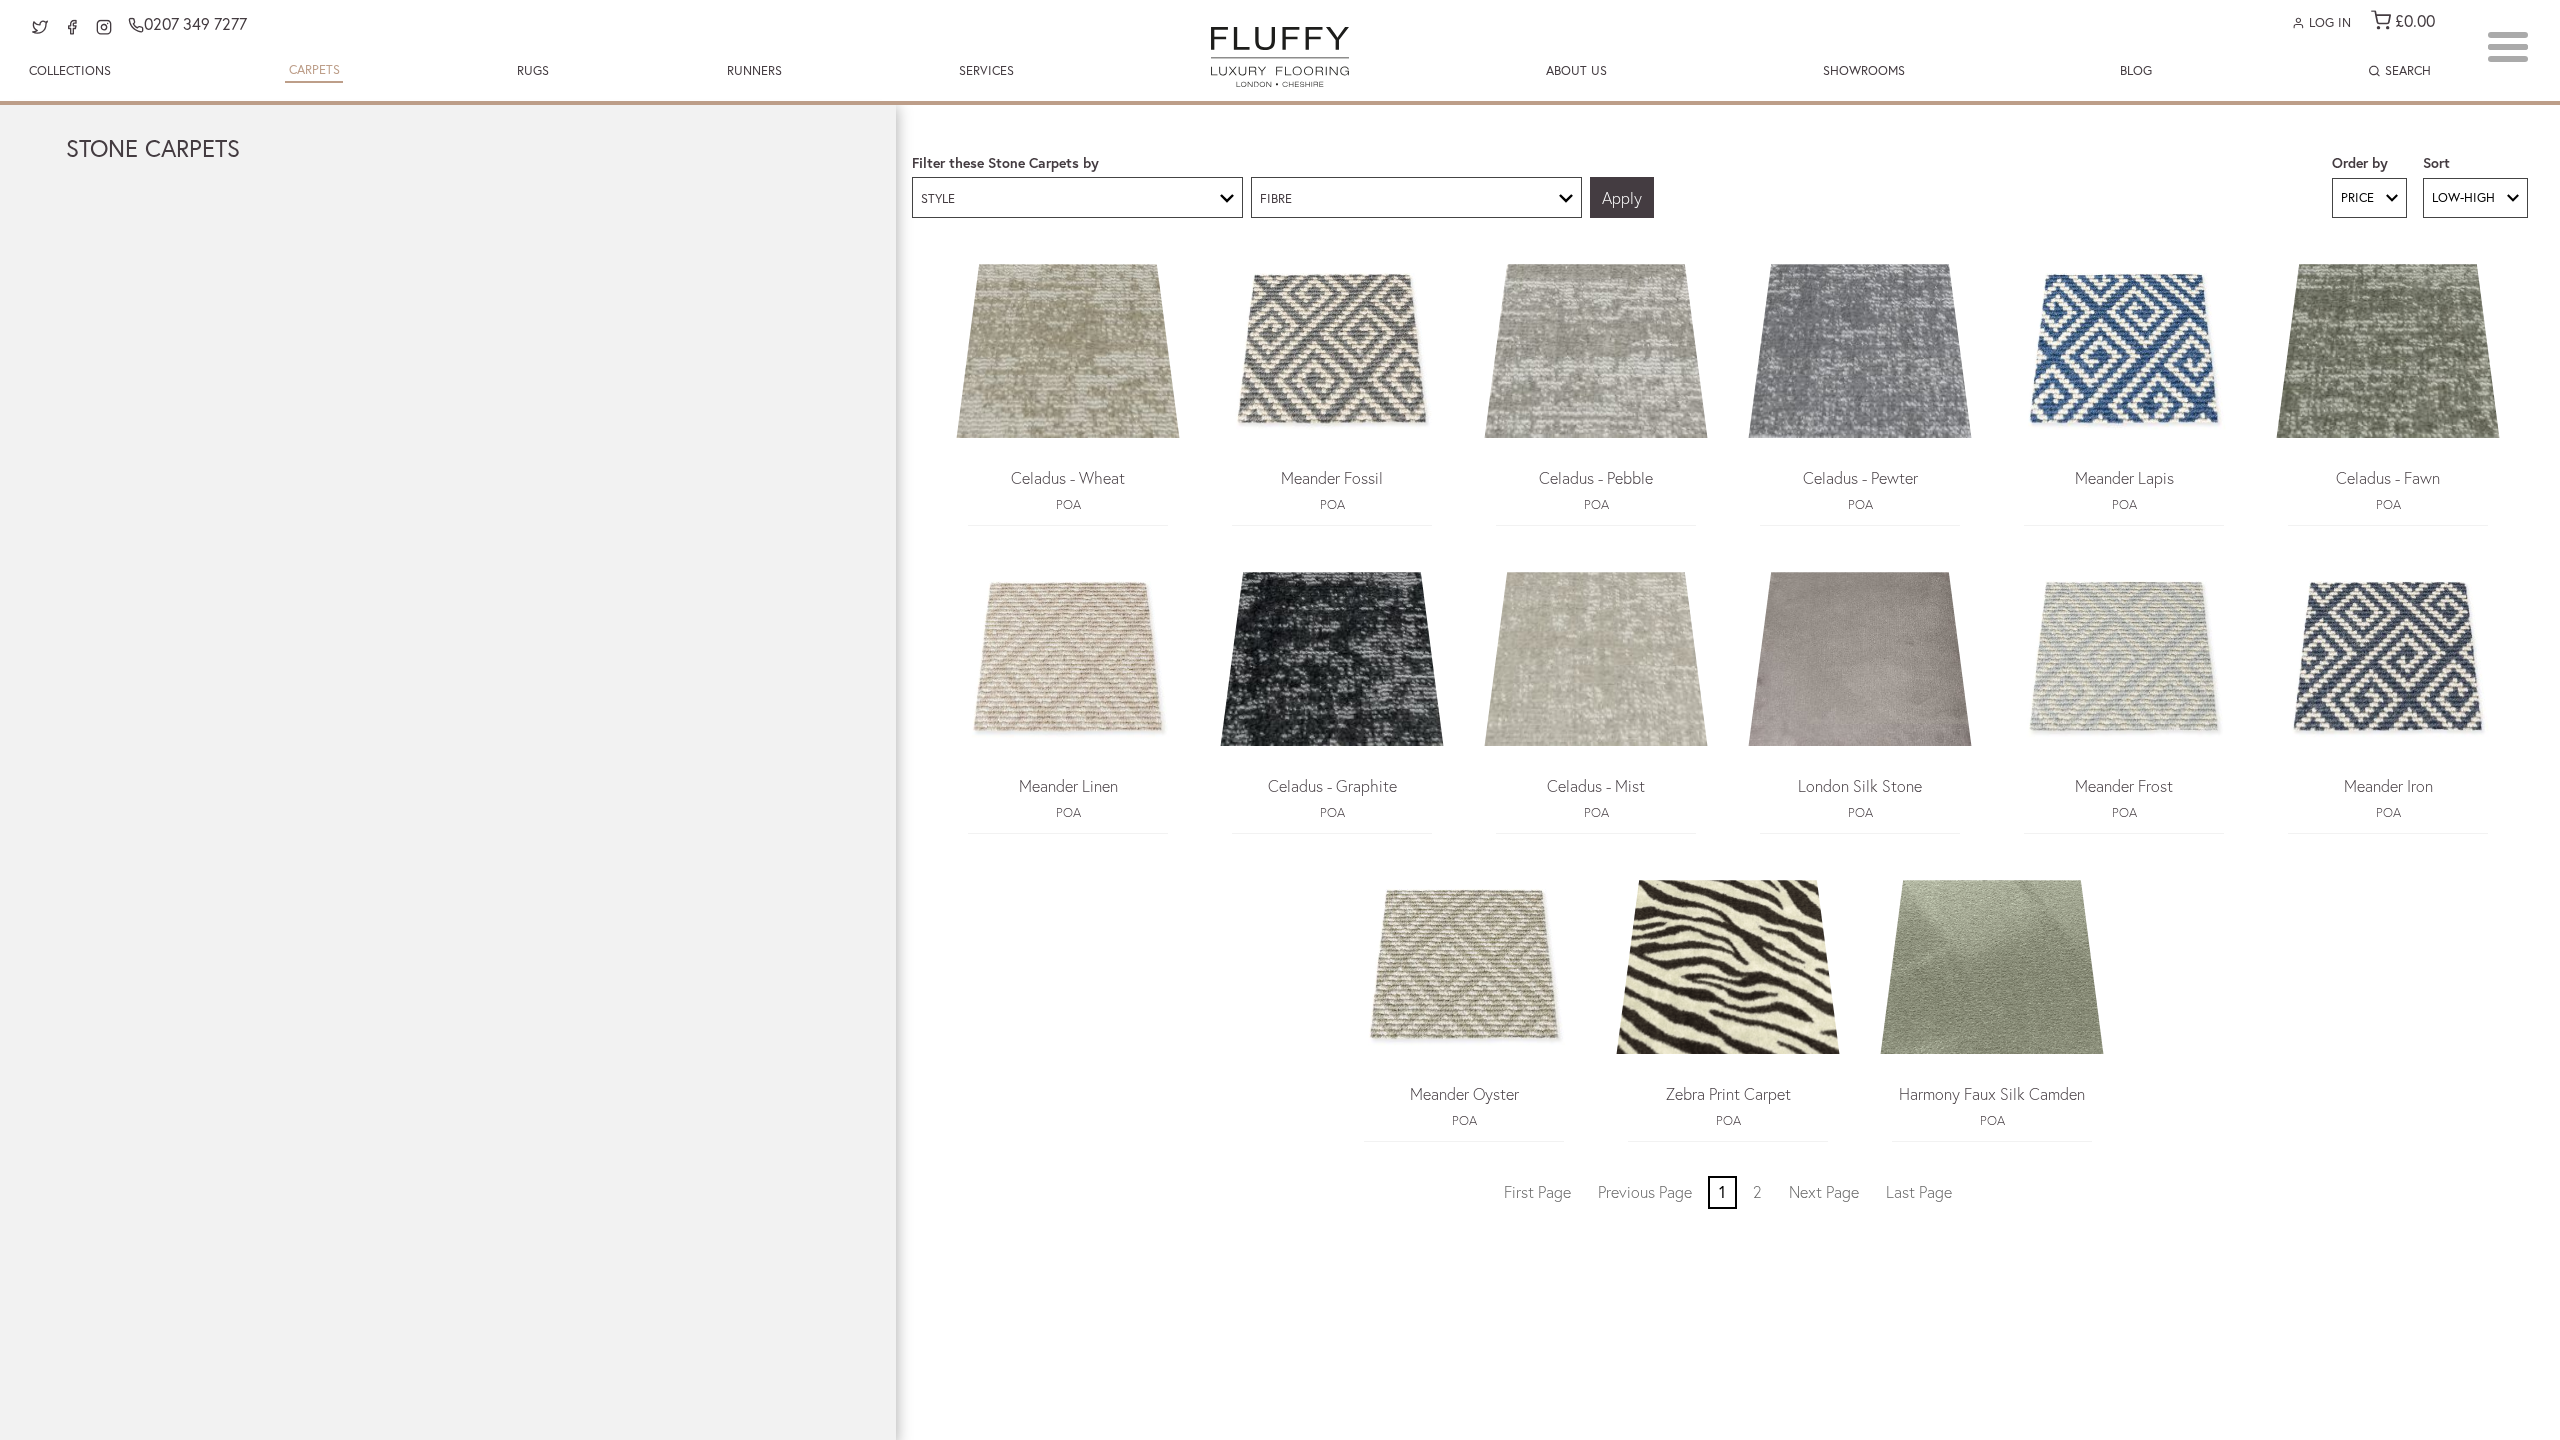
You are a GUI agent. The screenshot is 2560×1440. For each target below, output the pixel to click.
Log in (2328, 22)
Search (2406, 70)
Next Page (1824, 1191)
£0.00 (2413, 20)
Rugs (533, 70)
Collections (70, 70)
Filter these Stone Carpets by (1005, 162)
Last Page (1919, 1191)
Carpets (314, 69)
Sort (2436, 162)
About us (1576, 70)
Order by (2360, 162)
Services (986, 70)
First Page (1537, 1191)
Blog (2136, 70)
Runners (754, 70)
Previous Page (1645, 1191)
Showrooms (1864, 70)
